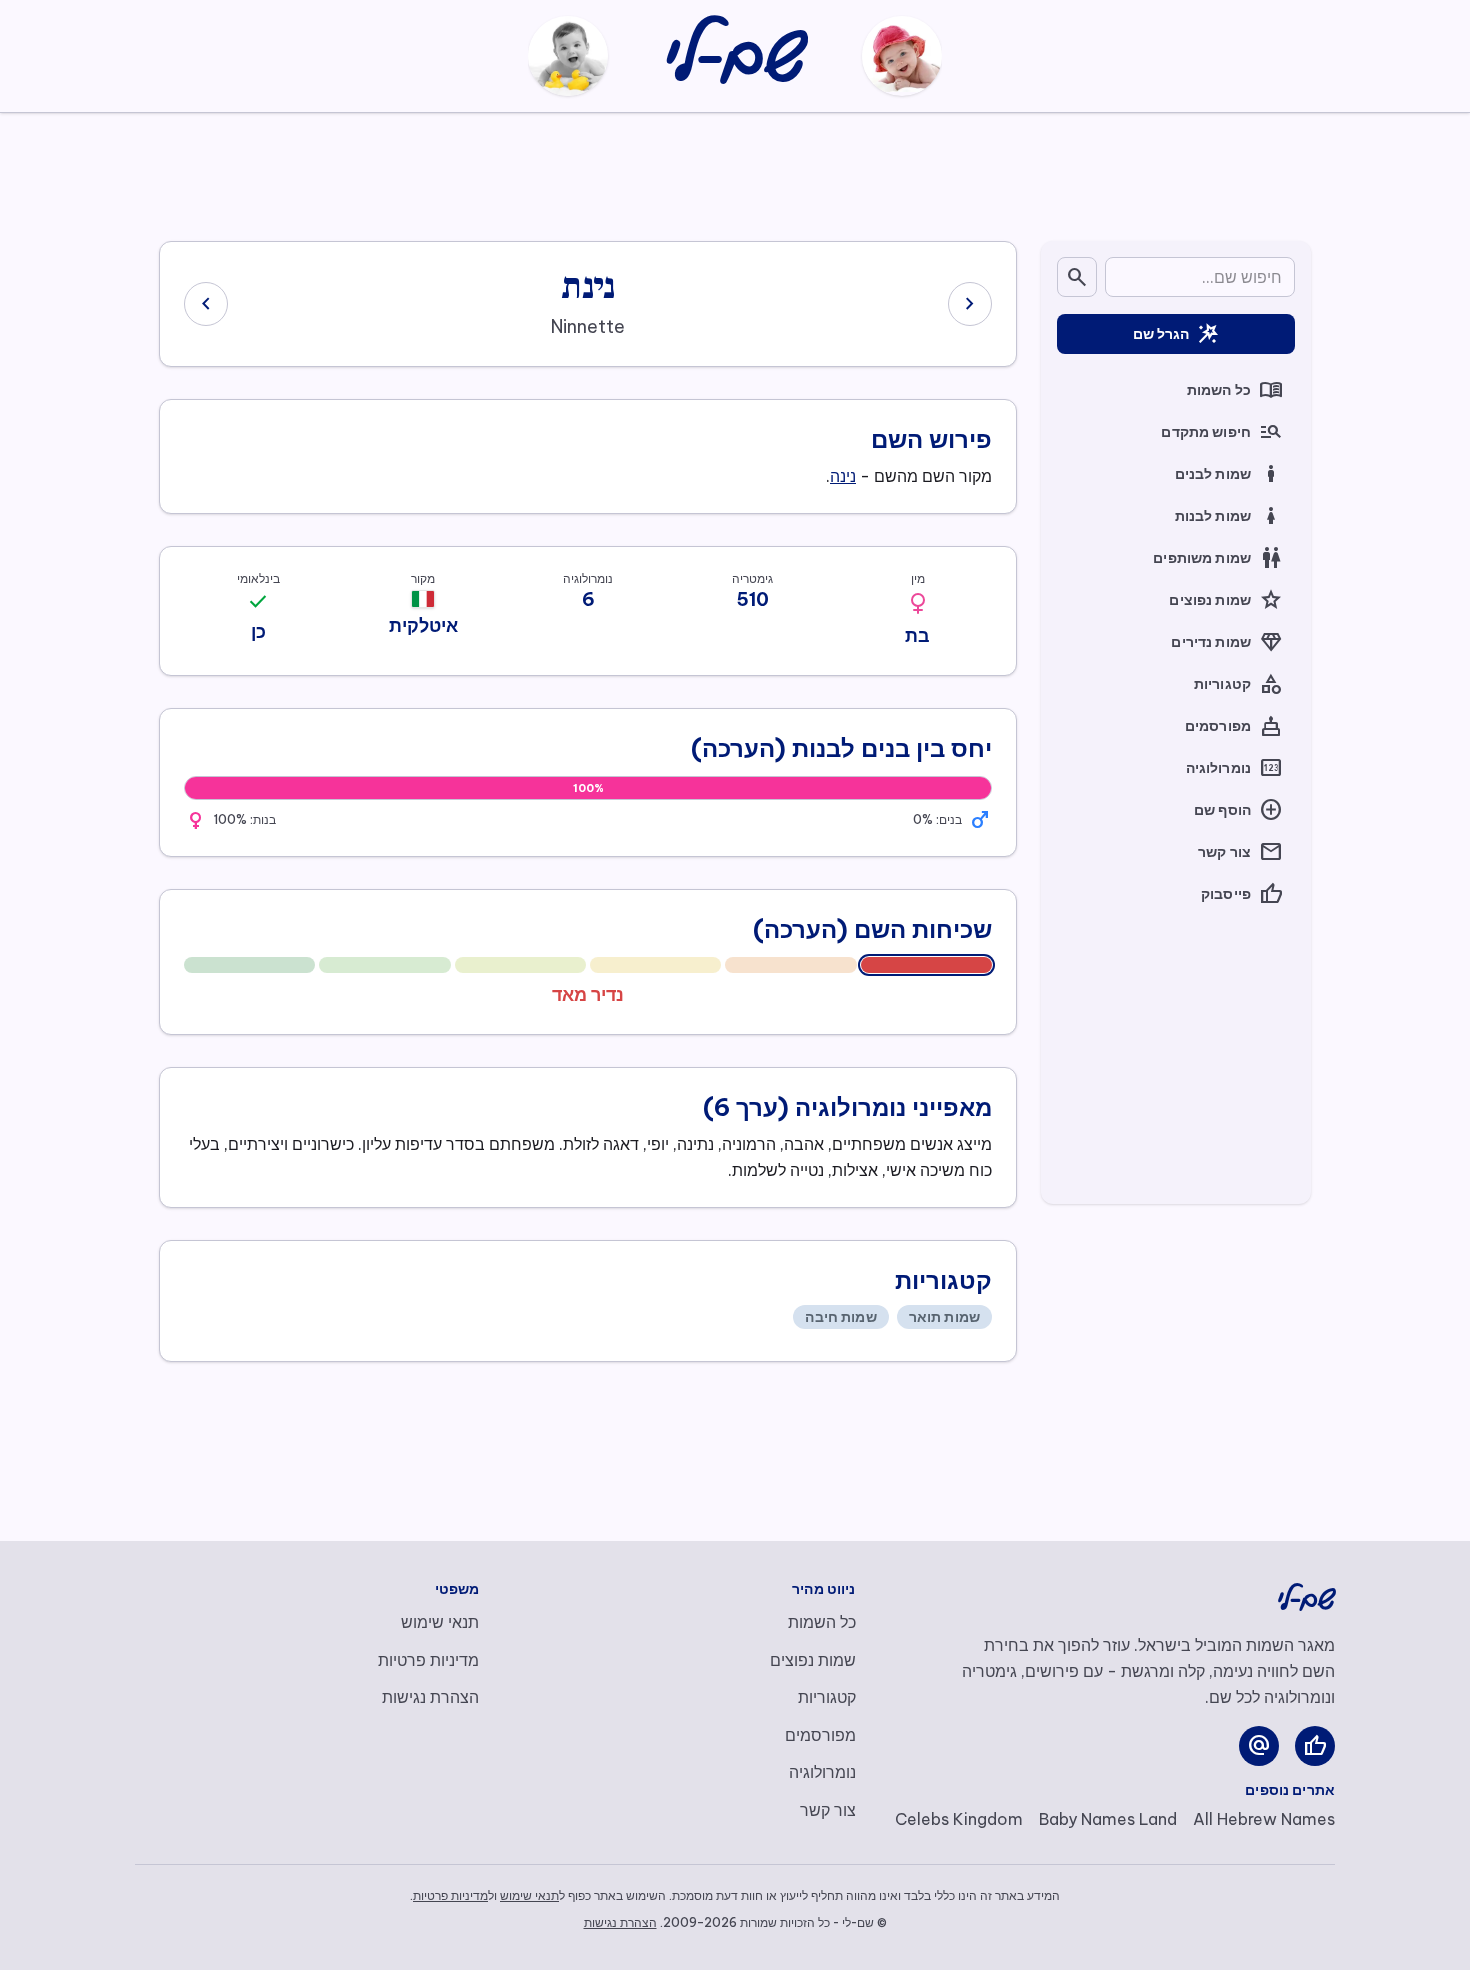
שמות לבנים (1229, 474)
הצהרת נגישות (430, 1697)
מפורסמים (1234, 726)
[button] (918, 604)
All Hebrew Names (1264, 1819)
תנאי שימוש (440, 1622)
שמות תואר (944, 1317)
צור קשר (1240, 852)
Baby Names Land (1108, 1819)
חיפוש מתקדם (1222, 432)
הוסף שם (1238, 810)
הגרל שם (1176, 334)
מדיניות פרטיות (428, 1660)
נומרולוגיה (1234, 768)
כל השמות (1235, 390)
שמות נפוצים (1226, 600)
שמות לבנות (1229, 516)
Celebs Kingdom (959, 1819)
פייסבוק (1242, 894)
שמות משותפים (1218, 558)
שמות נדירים (1227, 642)
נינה (843, 476)
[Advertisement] (735, 173)
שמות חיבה (840, 1317)
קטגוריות (1238, 684)
